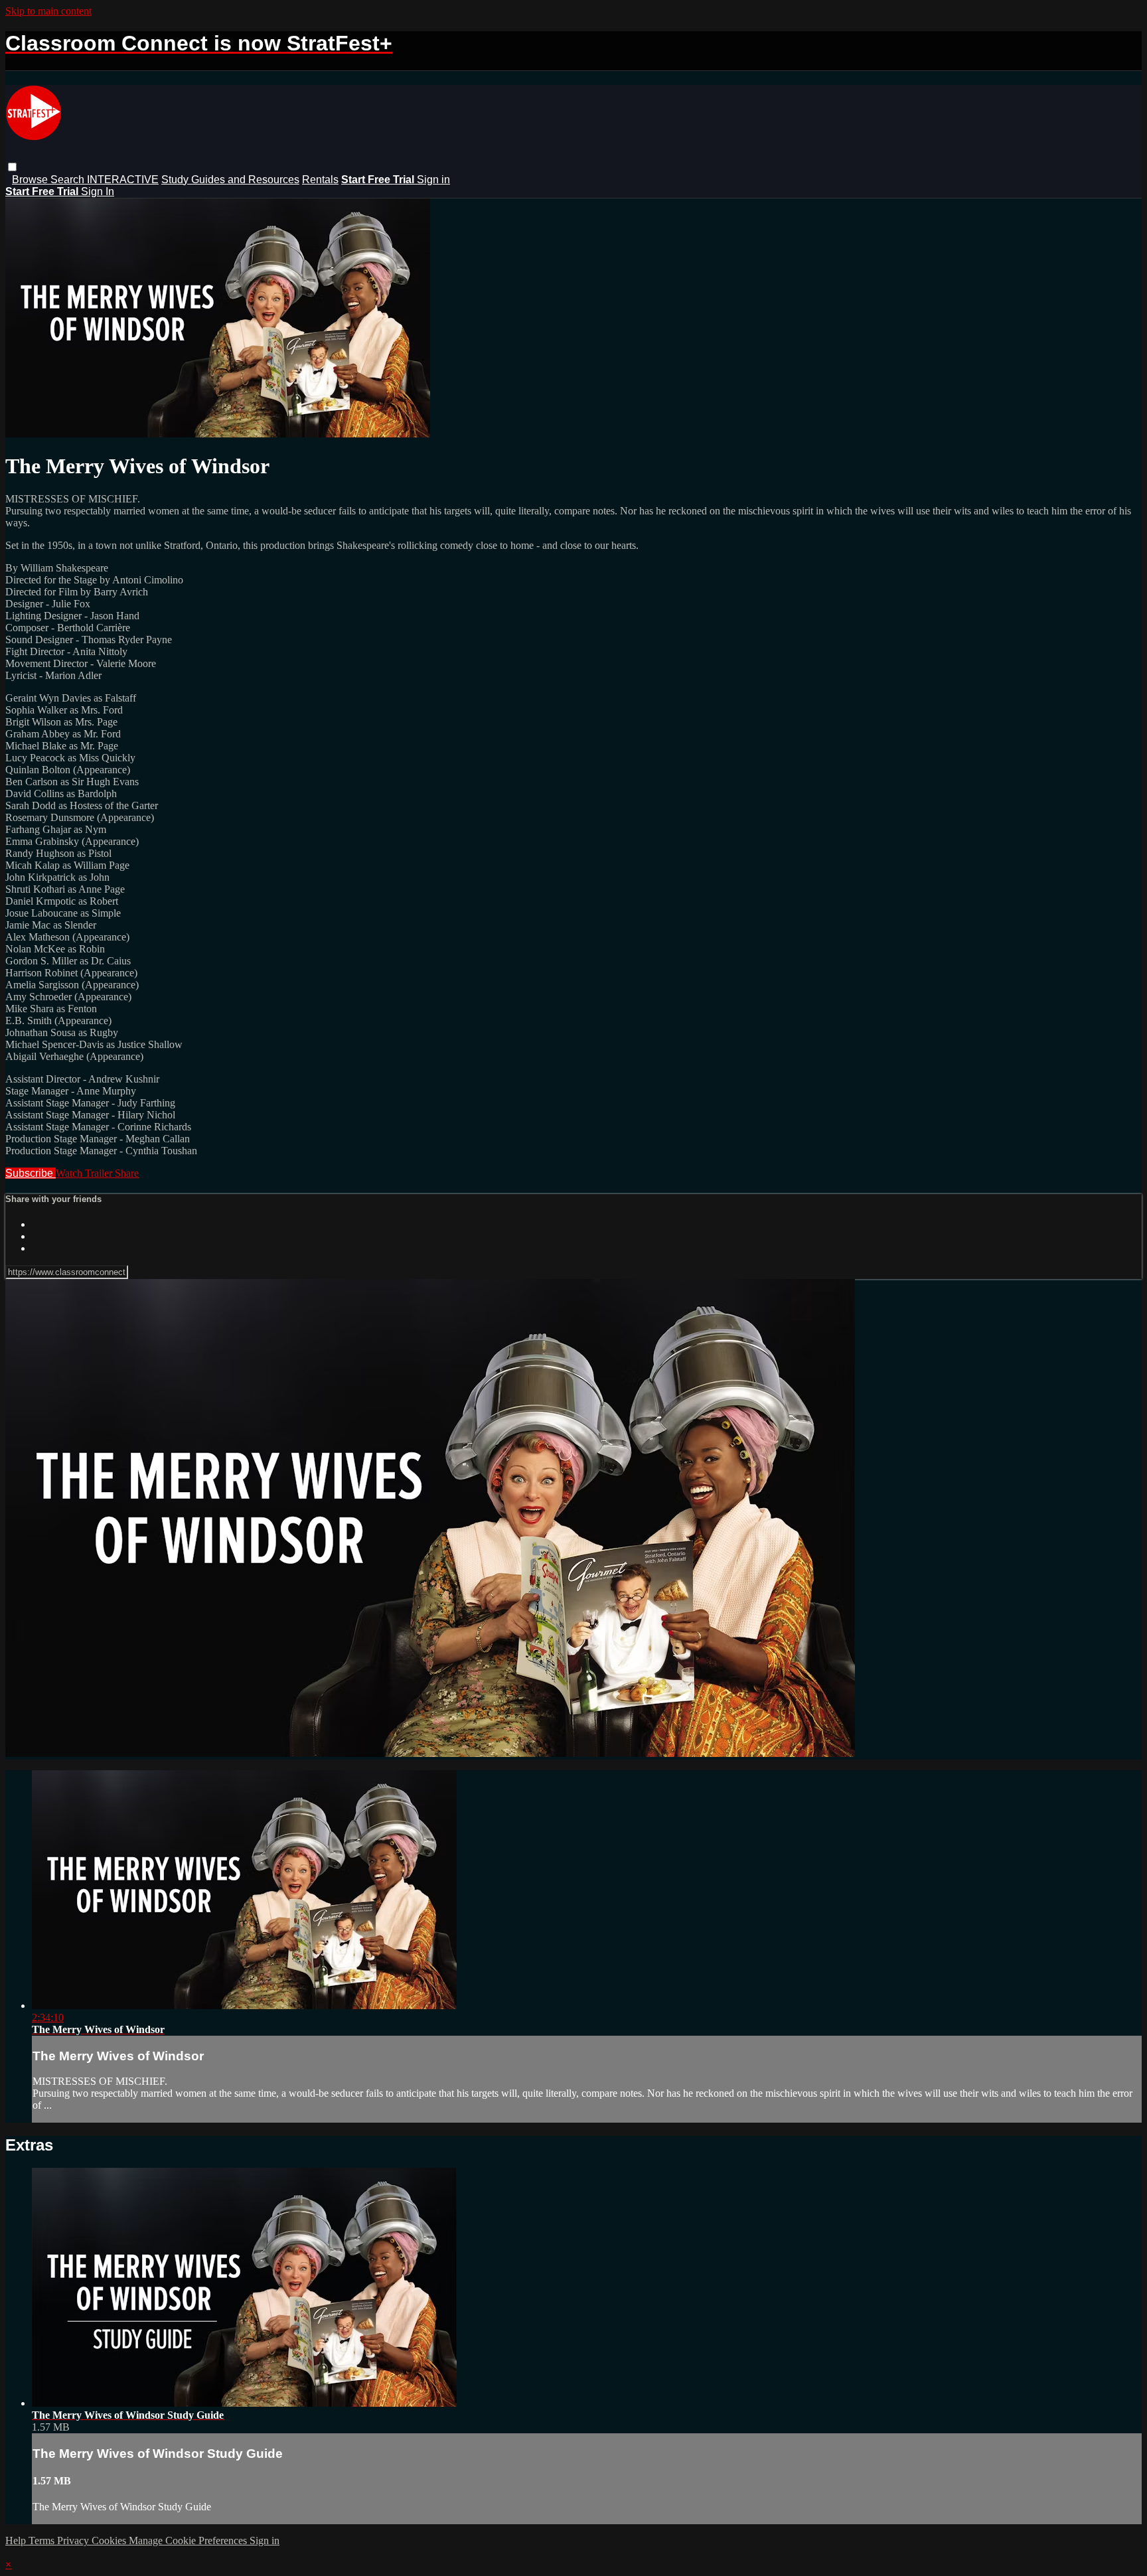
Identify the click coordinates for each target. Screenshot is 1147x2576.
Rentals (320, 180)
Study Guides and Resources (230, 180)
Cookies (110, 2540)
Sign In (98, 191)
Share (127, 1173)
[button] (12, 167)
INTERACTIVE (123, 180)
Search (69, 180)
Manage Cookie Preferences (189, 2540)
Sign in (433, 180)
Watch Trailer (85, 1173)
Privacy (74, 2540)
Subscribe (31, 1173)
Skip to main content (48, 11)
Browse (31, 180)
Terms (43, 2540)
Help (17, 2540)
